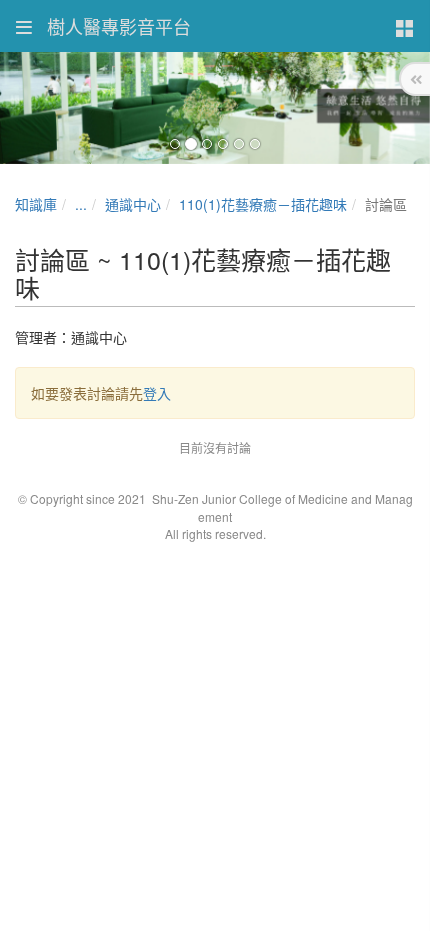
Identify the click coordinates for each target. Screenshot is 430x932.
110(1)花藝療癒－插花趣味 (263, 204)
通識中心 (133, 204)
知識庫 (36, 204)
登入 (157, 393)
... (81, 204)
